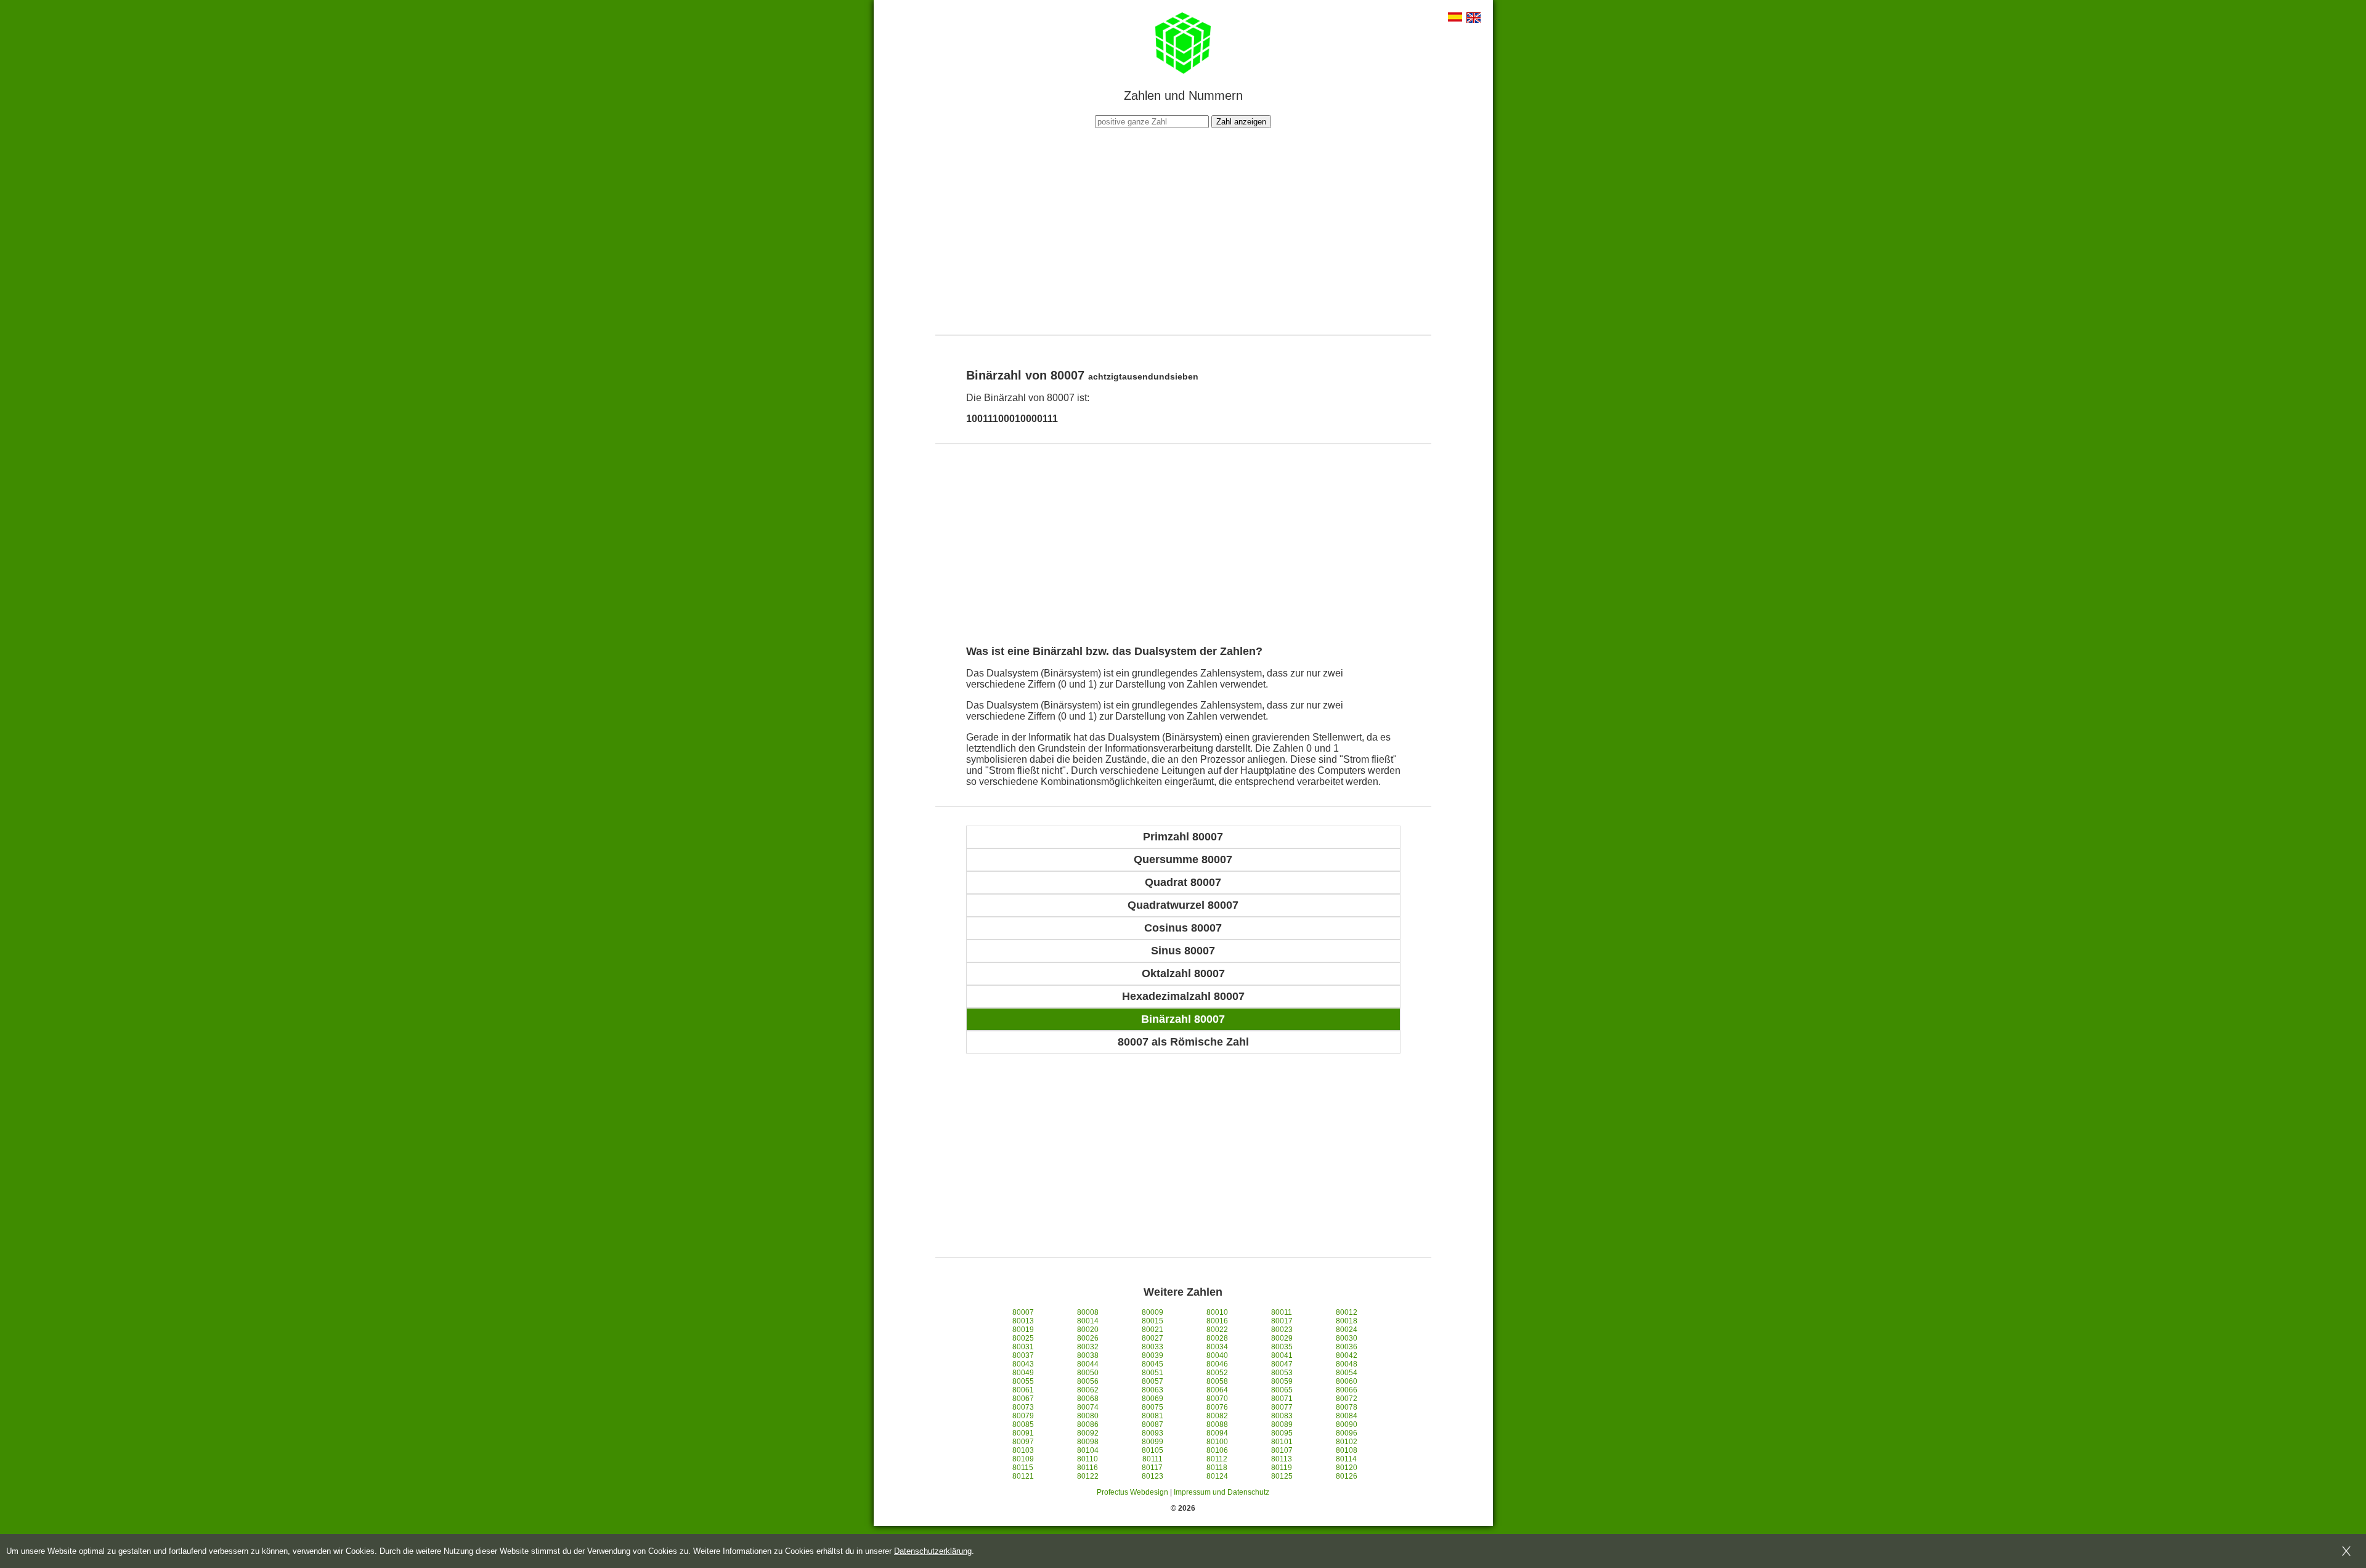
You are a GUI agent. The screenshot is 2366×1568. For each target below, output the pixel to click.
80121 (1023, 1476)
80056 (1088, 1381)
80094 (1217, 1433)
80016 (1217, 1321)
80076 (1217, 1407)
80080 (1088, 1416)
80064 (1217, 1390)
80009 (1153, 1312)
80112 (1217, 1459)
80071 (1282, 1399)
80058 (1217, 1381)
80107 (1282, 1450)
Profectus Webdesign (1132, 1492)
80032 (1088, 1347)
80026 (1088, 1338)
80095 (1282, 1433)
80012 (1347, 1312)
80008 (1088, 1312)
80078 (1347, 1407)
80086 (1088, 1424)
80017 (1282, 1321)
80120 (1347, 1468)
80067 (1023, 1399)
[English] (1474, 19)
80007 (1023, 1312)
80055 (1023, 1381)
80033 (1153, 1347)
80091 (1023, 1433)
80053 (1282, 1373)
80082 (1217, 1416)
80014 (1088, 1321)
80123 (1153, 1476)
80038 (1088, 1355)
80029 (1282, 1338)
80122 (1088, 1476)
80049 (1023, 1373)
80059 (1282, 1381)
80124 (1217, 1476)
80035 (1282, 1347)
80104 (1088, 1450)
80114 (1346, 1459)
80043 (1023, 1364)
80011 (1282, 1312)
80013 (1023, 1321)
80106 (1217, 1450)
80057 (1153, 1381)
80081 (1153, 1416)
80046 (1217, 1364)
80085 (1023, 1424)
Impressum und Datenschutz (1222, 1492)
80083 (1282, 1416)
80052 (1217, 1373)
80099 (1153, 1442)
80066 (1347, 1390)
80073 (1023, 1407)
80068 (1088, 1399)
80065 (1282, 1390)
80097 (1023, 1442)
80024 (1347, 1330)
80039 (1153, 1355)
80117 (1152, 1468)
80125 (1282, 1476)
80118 (1217, 1468)
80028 (1217, 1338)
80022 (1217, 1330)
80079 (1023, 1416)
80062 (1088, 1390)
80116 (1087, 1468)
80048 (1347, 1364)
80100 (1217, 1442)
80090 (1347, 1424)
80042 (1347, 1355)
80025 (1023, 1338)
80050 (1088, 1373)
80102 (1347, 1442)
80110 (1087, 1459)
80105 (1153, 1450)
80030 (1347, 1338)
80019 (1023, 1330)
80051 (1153, 1373)
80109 (1023, 1459)
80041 (1282, 1355)
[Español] (1455, 18)
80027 (1153, 1338)
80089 (1282, 1424)
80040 (1217, 1355)
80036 (1347, 1347)
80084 (1347, 1416)
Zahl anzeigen (1241, 122)
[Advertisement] (1183, 230)
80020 (1088, 1330)
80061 (1023, 1390)
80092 (1088, 1433)
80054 (1347, 1373)
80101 (1282, 1442)
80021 (1153, 1330)
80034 (1217, 1347)
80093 (1153, 1433)
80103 (1023, 1450)
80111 (1153, 1459)
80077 (1282, 1407)
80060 (1347, 1381)
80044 (1088, 1364)
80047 (1282, 1364)
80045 (1153, 1364)
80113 (1282, 1459)
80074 (1088, 1407)
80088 (1217, 1424)
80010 (1217, 1312)
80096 (1347, 1433)
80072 (1347, 1399)
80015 (1153, 1321)
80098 (1088, 1442)
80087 (1153, 1424)
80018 (1347, 1321)
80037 (1023, 1355)
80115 (1023, 1468)
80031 (1023, 1347)
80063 (1153, 1390)
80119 (1282, 1468)
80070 (1217, 1399)
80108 (1347, 1450)
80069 (1153, 1399)
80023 (1282, 1330)
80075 (1153, 1407)
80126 (1347, 1476)
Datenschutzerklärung (933, 1551)
